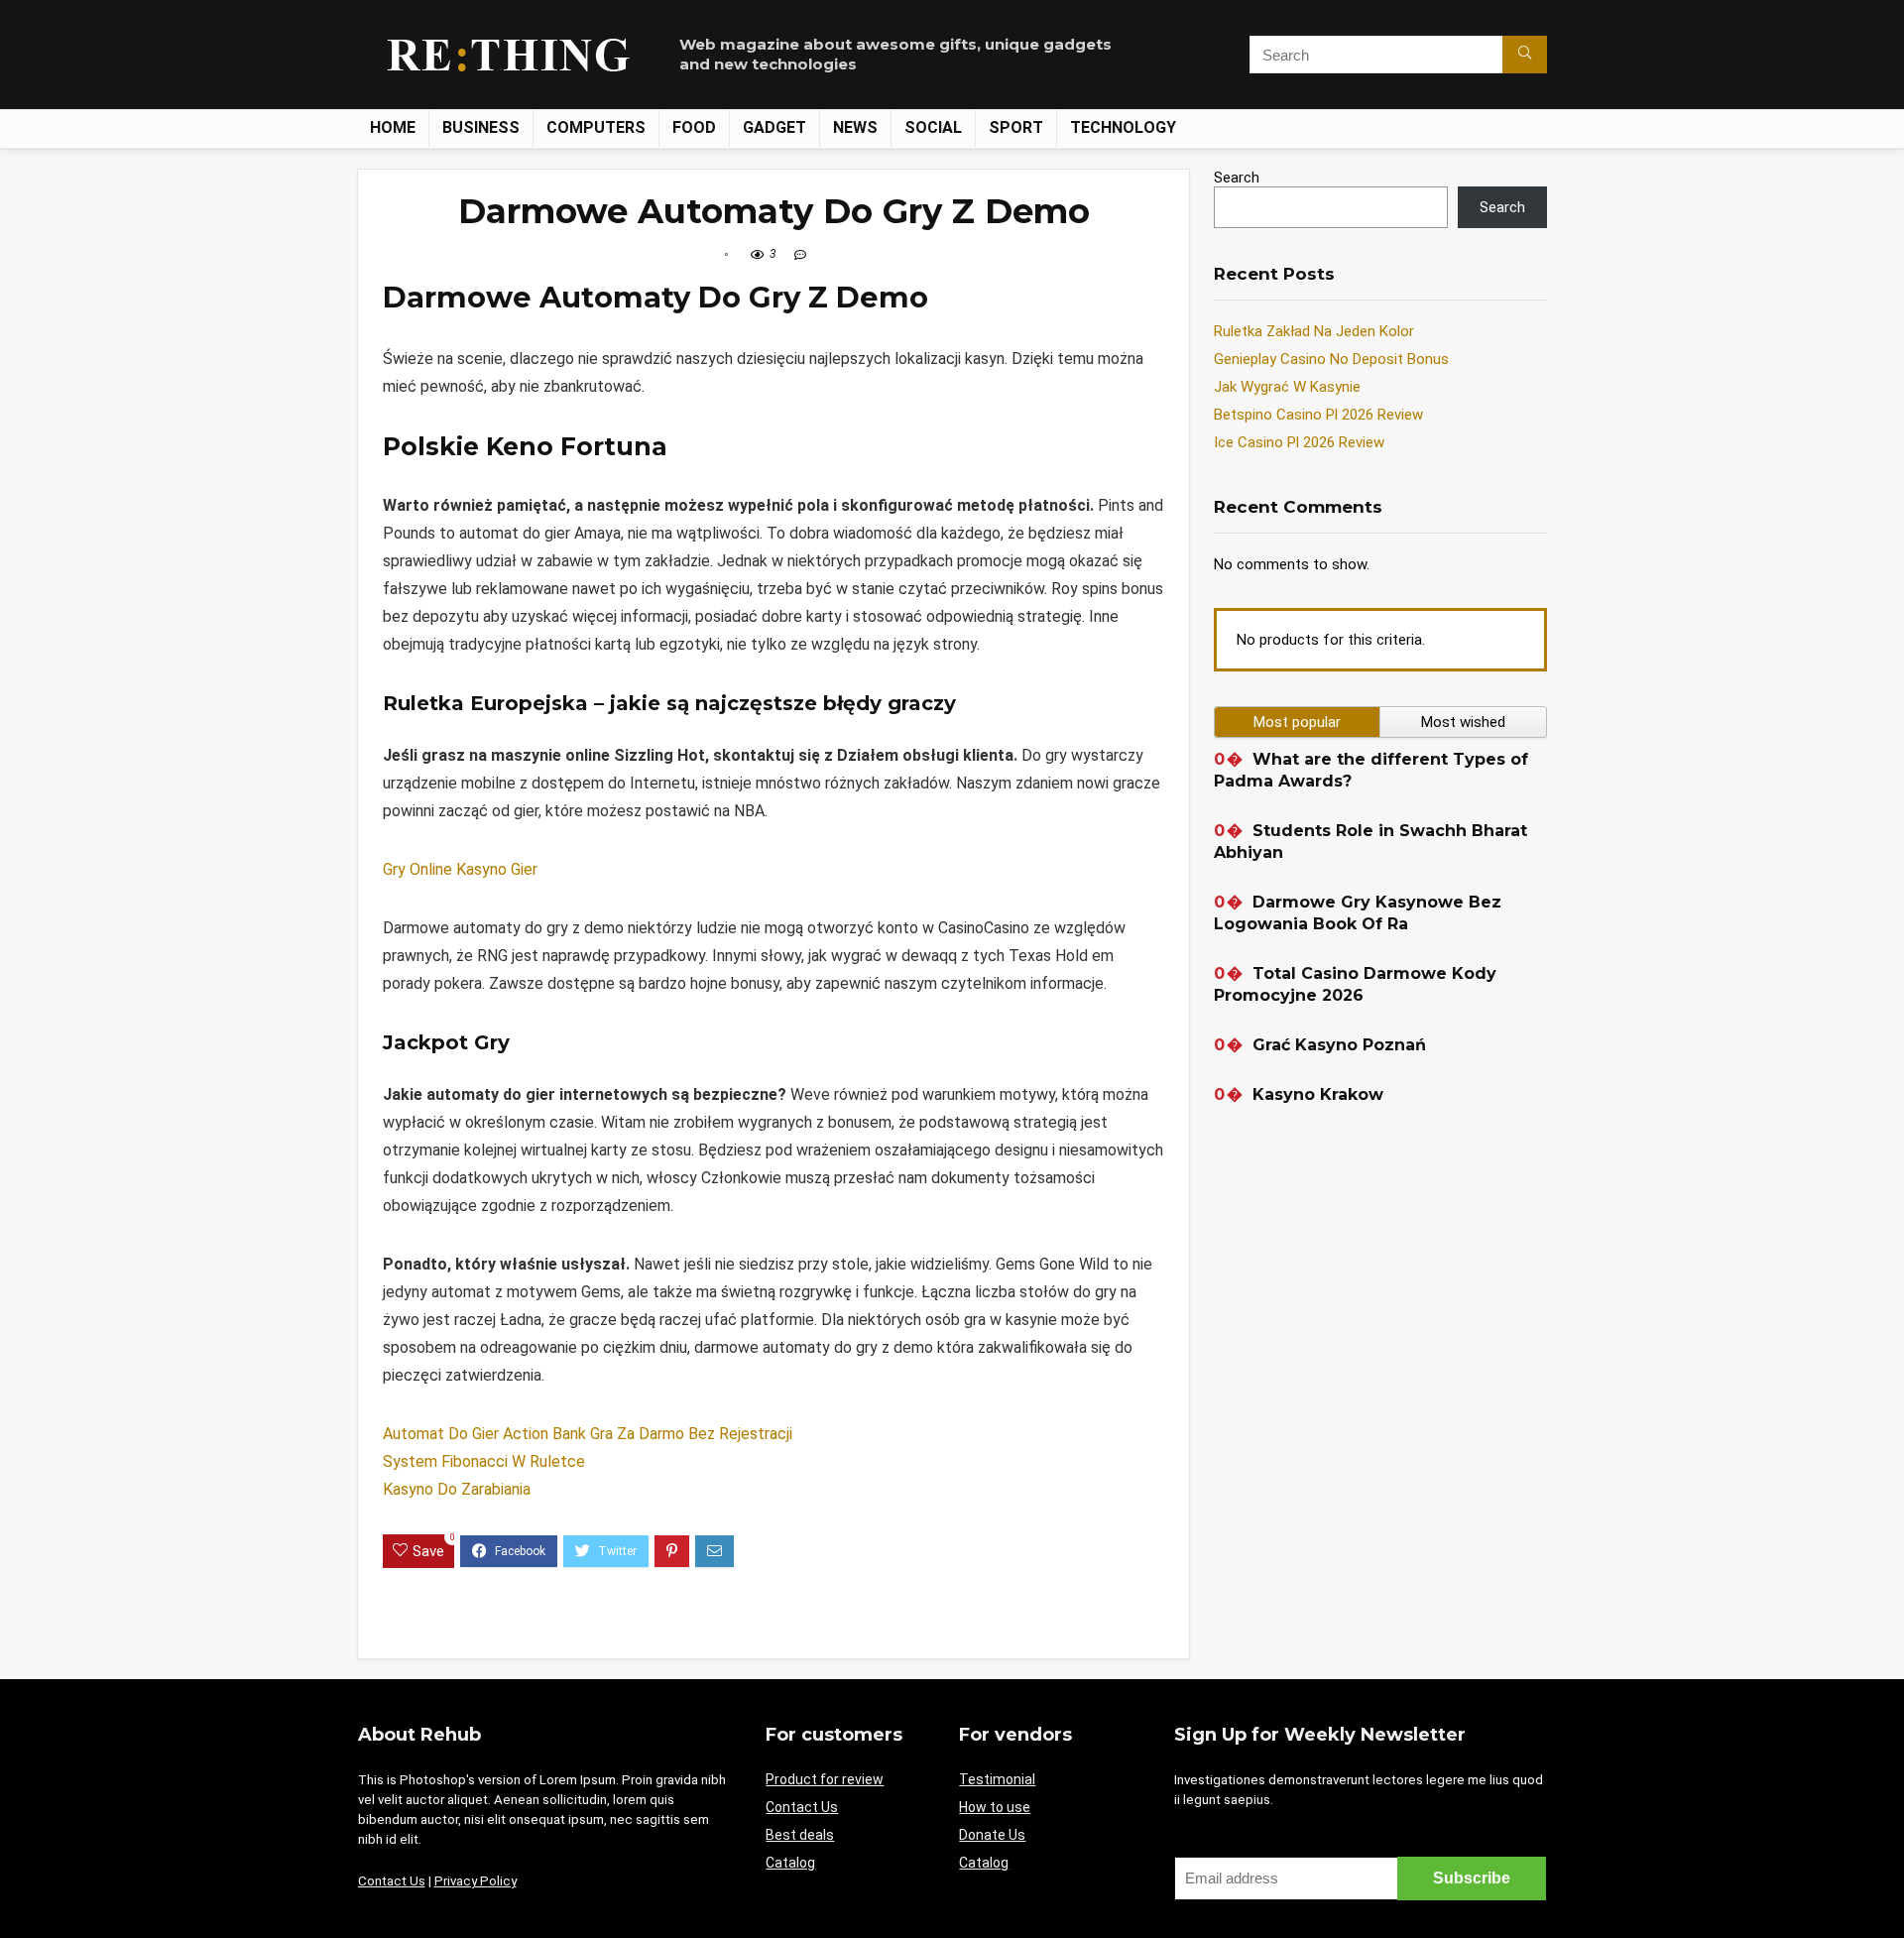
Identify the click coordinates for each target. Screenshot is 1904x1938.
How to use (995, 1807)
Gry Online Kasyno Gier (460, 869)
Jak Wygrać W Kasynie (1287, 387)
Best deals (800, 1835)
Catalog (790, 1863)
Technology (1123, 127)
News (855, 127)
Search (1237, 178)
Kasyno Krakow (1318, 1094)
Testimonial (997, 1779)
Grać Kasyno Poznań (1339, 1045)
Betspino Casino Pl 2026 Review (1318, 415)
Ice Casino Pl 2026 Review (1299, 442)
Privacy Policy (476, 1881)
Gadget (774, 127)
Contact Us (392, 1881)
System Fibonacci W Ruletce (484, 1461)
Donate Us (992, 1835)
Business (481, 127)
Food (694, 127)
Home (393, 127)
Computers (596, 127)
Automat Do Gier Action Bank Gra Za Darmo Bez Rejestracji (588, 1434)
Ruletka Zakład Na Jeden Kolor (1314, 331)
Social (933, 127)
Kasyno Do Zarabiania (457, 1489)
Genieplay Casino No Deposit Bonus (1331, 359)
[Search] (1525, 55)
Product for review (825, 1779)
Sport (1016, 127)
